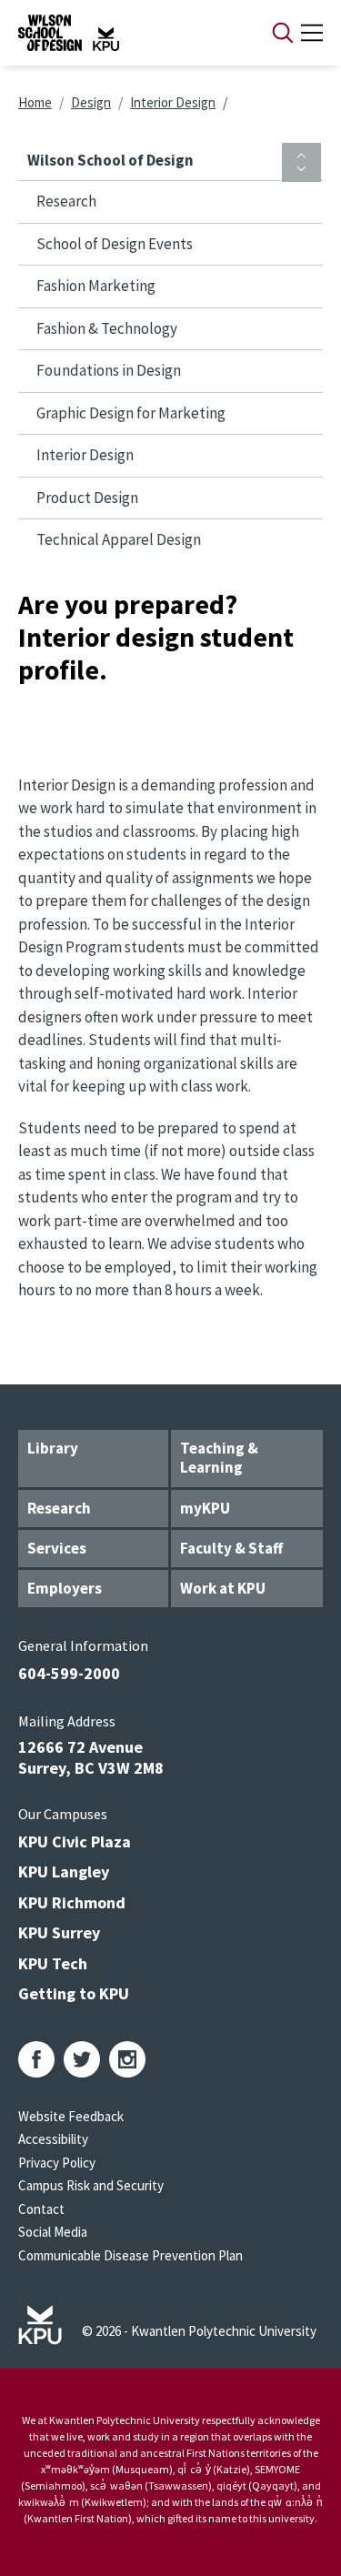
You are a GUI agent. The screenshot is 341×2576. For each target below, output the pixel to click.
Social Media (53, 2232)
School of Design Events (115, 244)
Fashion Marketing (96, 286)
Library (53, 1448)
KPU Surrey (59, 1932)
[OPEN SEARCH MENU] (283, 33)
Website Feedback (71, 2116)
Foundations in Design (109, 370)
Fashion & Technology (107, 328)
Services (57, 1548)
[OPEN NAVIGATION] (312, 33)
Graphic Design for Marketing (131, 413)
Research (66, 201)
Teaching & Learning (219, 1458)
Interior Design (173, 102)
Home (35, 102)
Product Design (87, 498)
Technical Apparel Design (119, 539)
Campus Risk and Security (91, 2185)
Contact (41, 2209)
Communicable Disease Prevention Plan (130, 2255)
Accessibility (53, 2139)
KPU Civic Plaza (75, 1841)
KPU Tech (53, 1963)
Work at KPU (223, 1588)
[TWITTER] (82, 2059)
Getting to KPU (74, 1993)
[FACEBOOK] (36, 2059)
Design (91, 102)
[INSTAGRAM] (127, 2059)
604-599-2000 (69, 1673)
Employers (65, 1588)
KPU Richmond (72, 1902)
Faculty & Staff (231, 1548)
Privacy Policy (57, 2163)
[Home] (121, 33)
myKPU (205, 1508)
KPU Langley (64, 1872)
